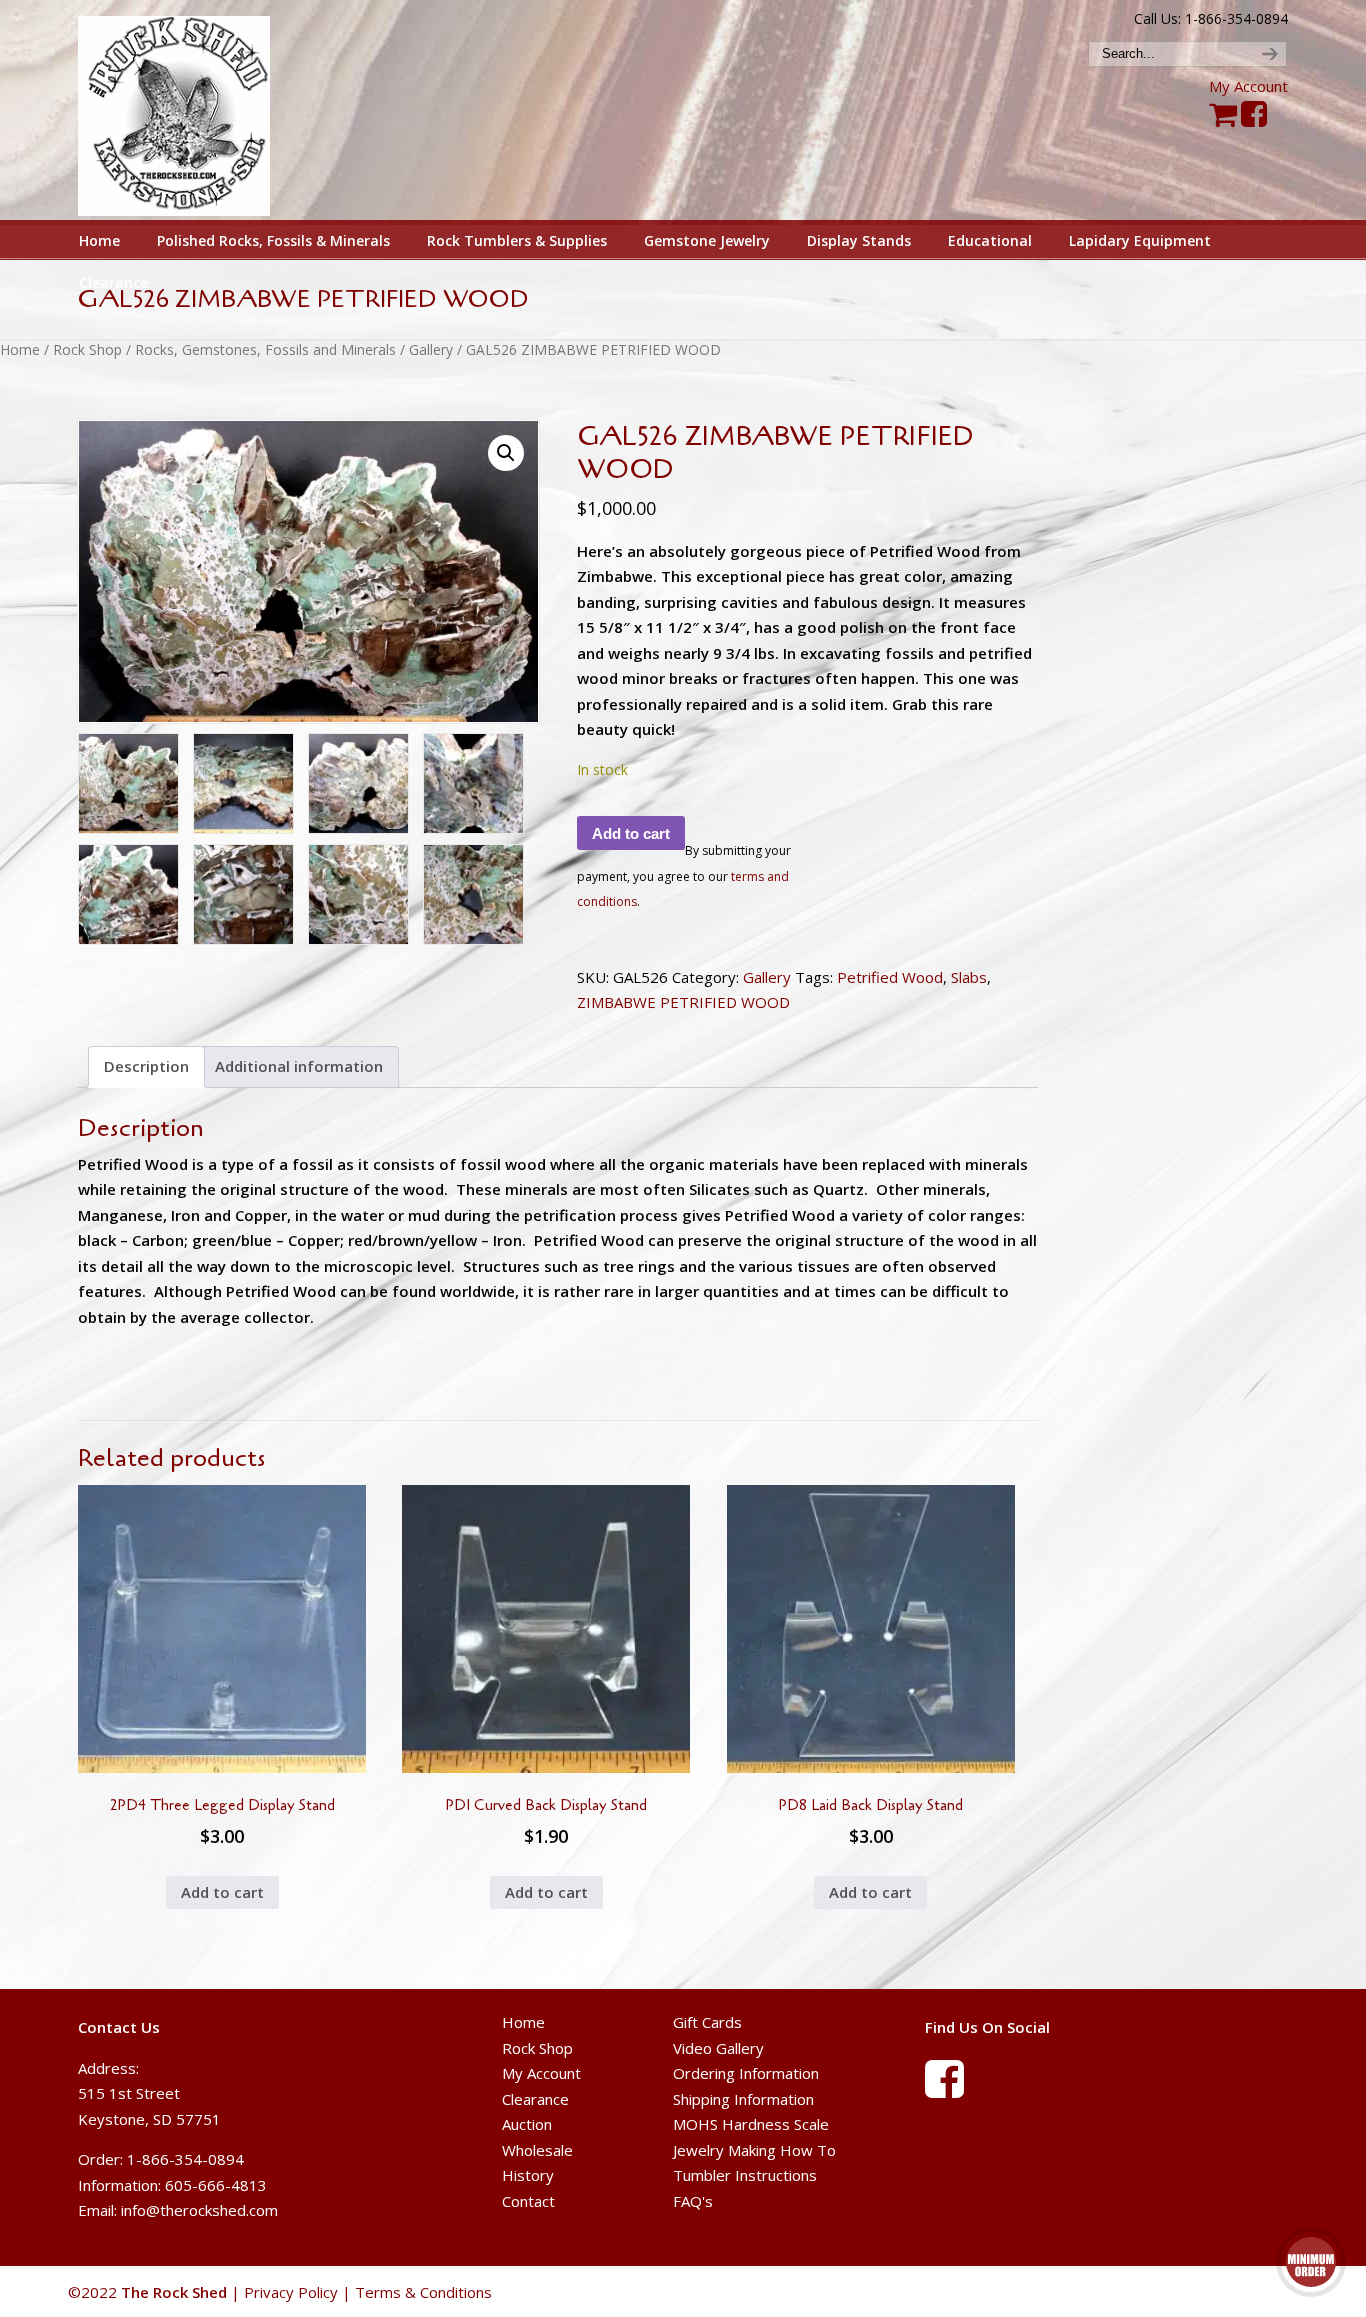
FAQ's (693, 2201)
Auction (527, 2124)
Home (20, 349)
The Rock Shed (196, 111)
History (528, 2175)
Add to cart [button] (222, 1892)
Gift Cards (707, 2022)
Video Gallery (718, 2048)
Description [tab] (146, 1066)
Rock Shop (87, 349)
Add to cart (631, 833)
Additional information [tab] (299, 1066)
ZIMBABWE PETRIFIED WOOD (683, 1002)
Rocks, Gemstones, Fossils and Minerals (265, 349)
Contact (528, 2201)
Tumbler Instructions (745, 2175)
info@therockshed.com (199, 2210)
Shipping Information (743, 2099)
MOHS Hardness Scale (751, 2124)
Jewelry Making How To (754, 2150)
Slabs (969, 977)
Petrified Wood (890, 977)
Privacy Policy (291, 2292)
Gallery (431, 349)
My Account (1248, 86)
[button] (506, 453)
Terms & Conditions (423, 2292)
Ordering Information (746, 2073)
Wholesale (537, 2150)
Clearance (535, 2099)
